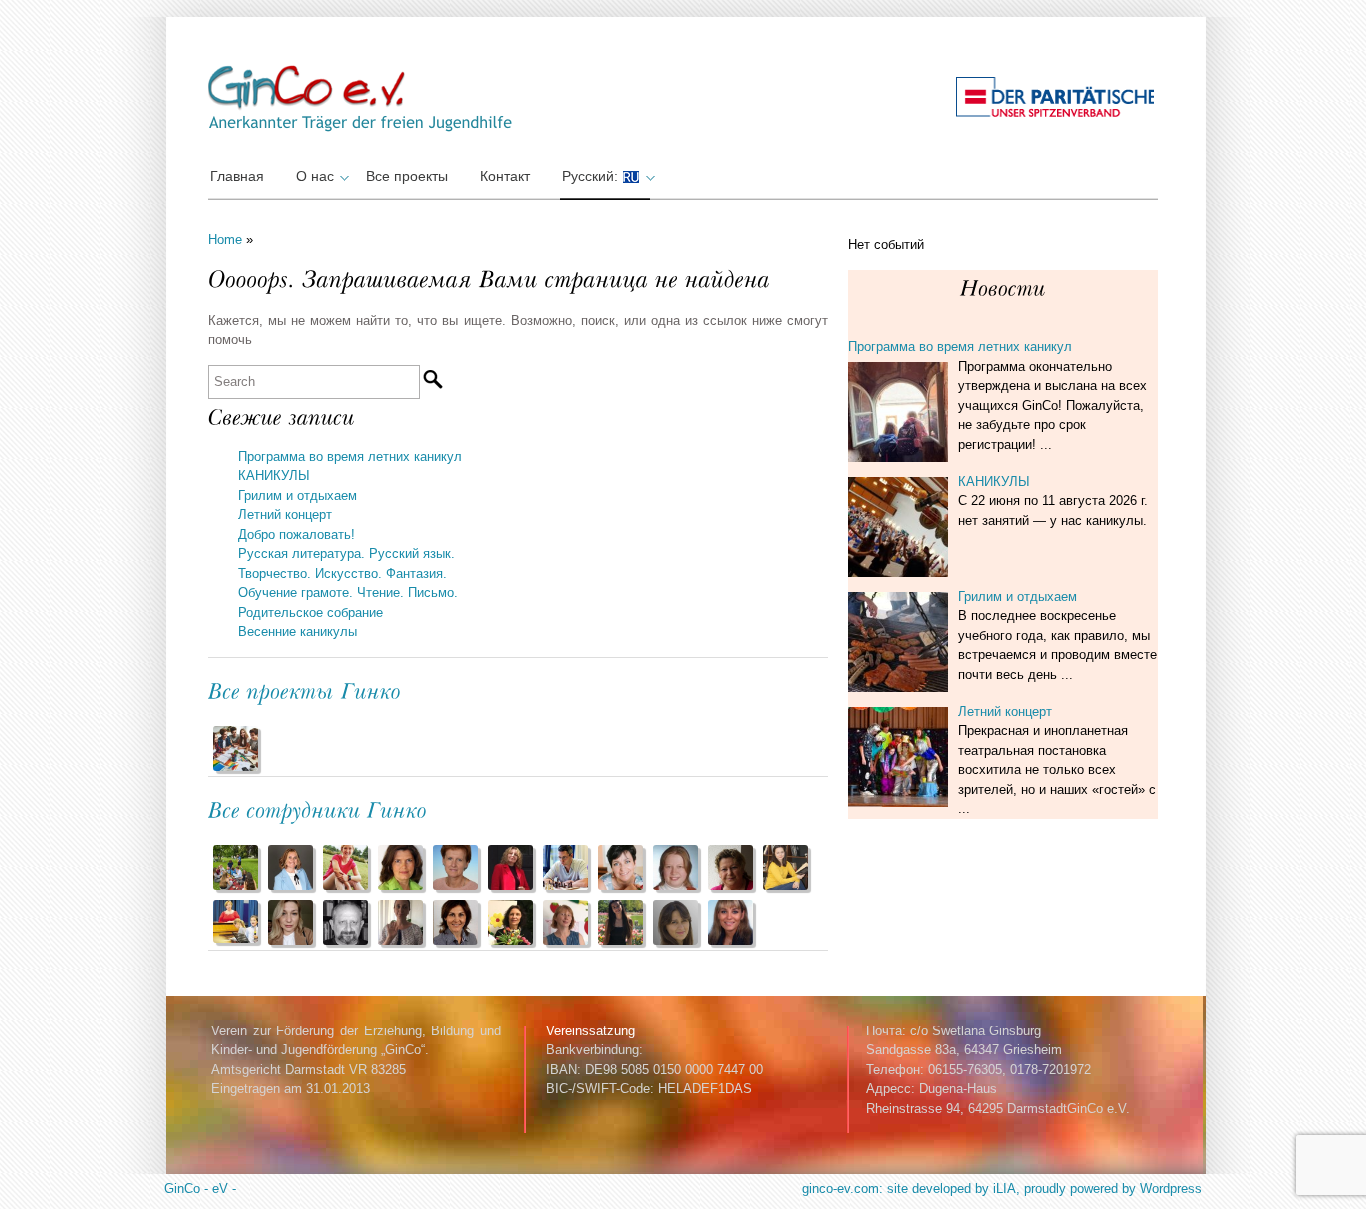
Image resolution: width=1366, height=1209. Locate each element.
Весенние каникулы (297, 631)
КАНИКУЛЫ (274, 475)
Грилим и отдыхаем (297, 495)
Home (225, 239)
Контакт (505, 176)
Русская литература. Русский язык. (346, 553)
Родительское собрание (310, 612)
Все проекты (407, 176)
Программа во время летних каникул (350, 456)
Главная (237, 176)
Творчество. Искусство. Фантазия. (342, 573)
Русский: (592, 176)
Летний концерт (285, 514)
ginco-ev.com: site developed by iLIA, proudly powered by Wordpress (1002, 1188)
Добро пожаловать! (296, 534)
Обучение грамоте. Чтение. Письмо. (348, 592)
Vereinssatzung (590, 1030)
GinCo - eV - (200, 1188)
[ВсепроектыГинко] (305, 689)
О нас (315, 176)
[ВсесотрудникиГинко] (318, 808)
